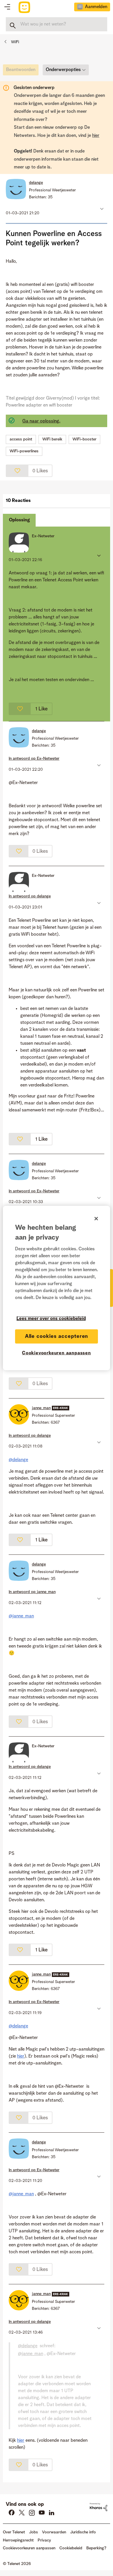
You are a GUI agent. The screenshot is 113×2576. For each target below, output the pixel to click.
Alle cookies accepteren (57, 1336)
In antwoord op (34, 759)
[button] (101, 209)
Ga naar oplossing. (41, 421)
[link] (22, 71)
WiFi (15, 42)
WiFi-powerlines (24, 451)
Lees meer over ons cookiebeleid (51, 1319)
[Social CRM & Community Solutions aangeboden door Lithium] (99, 2507)
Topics (7, 7)
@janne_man (21, 1616)
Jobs (33, 2532)
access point (21, 439)
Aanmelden (96, 7)
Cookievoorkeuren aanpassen (57, 1353)
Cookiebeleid (71, 2548)
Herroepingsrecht (18, 2540)
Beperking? (96, 2548)
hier (96, 136)
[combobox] (57, 24)
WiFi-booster (84, 439)
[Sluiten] (96, 1219)
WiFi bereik (52, 439)
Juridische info (83, 2532)
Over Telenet (14, 2532)
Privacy (44, 2540)
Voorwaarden (54, 2532)
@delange (18, 1460)
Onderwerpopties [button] (63, 70)
